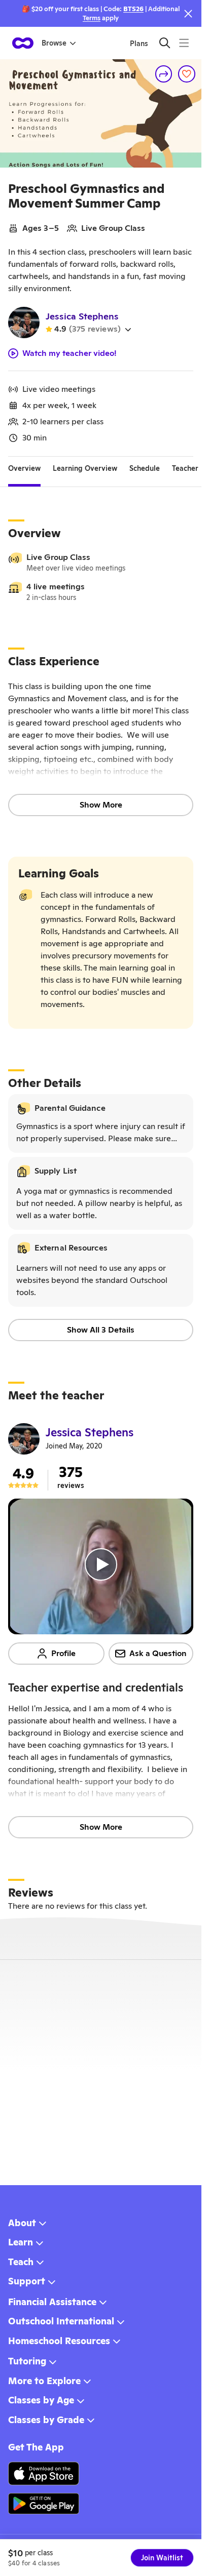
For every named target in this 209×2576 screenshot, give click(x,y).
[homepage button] (23, 43)
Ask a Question (158, 1653)
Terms (92, 18)
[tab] (24, 469)
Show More (101, 805)
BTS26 (133, 9)
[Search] (165, 43)
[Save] (187, 74)
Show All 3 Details (101, 1330)
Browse (54, 43)
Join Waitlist (162, 2558)
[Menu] (184, 43)
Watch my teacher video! (69, 353)
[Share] (164, 74)
